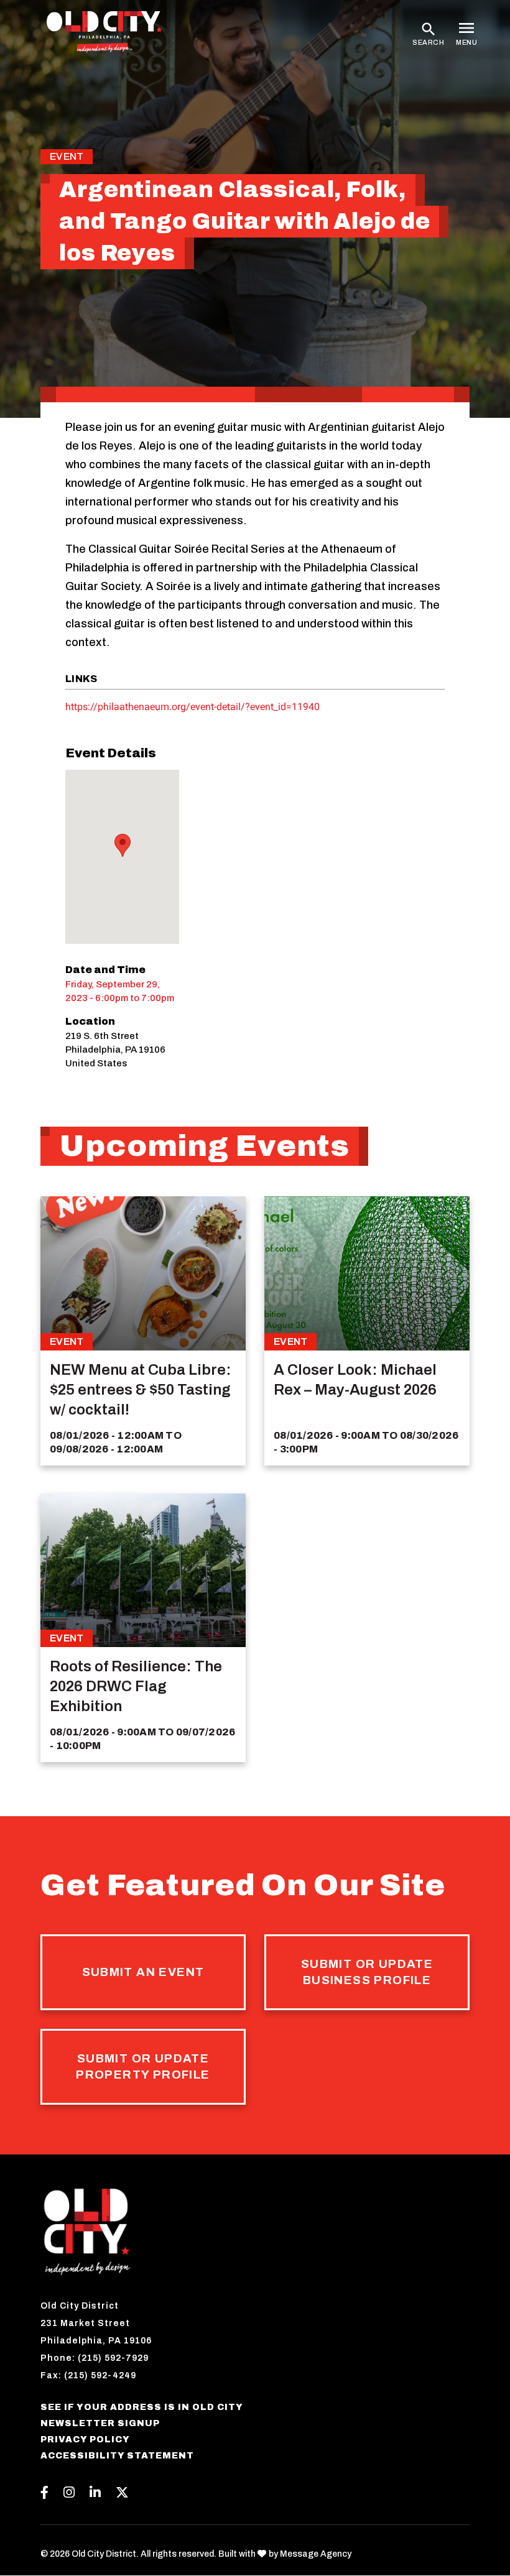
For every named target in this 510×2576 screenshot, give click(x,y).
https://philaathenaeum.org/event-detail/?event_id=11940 (192, 707)
